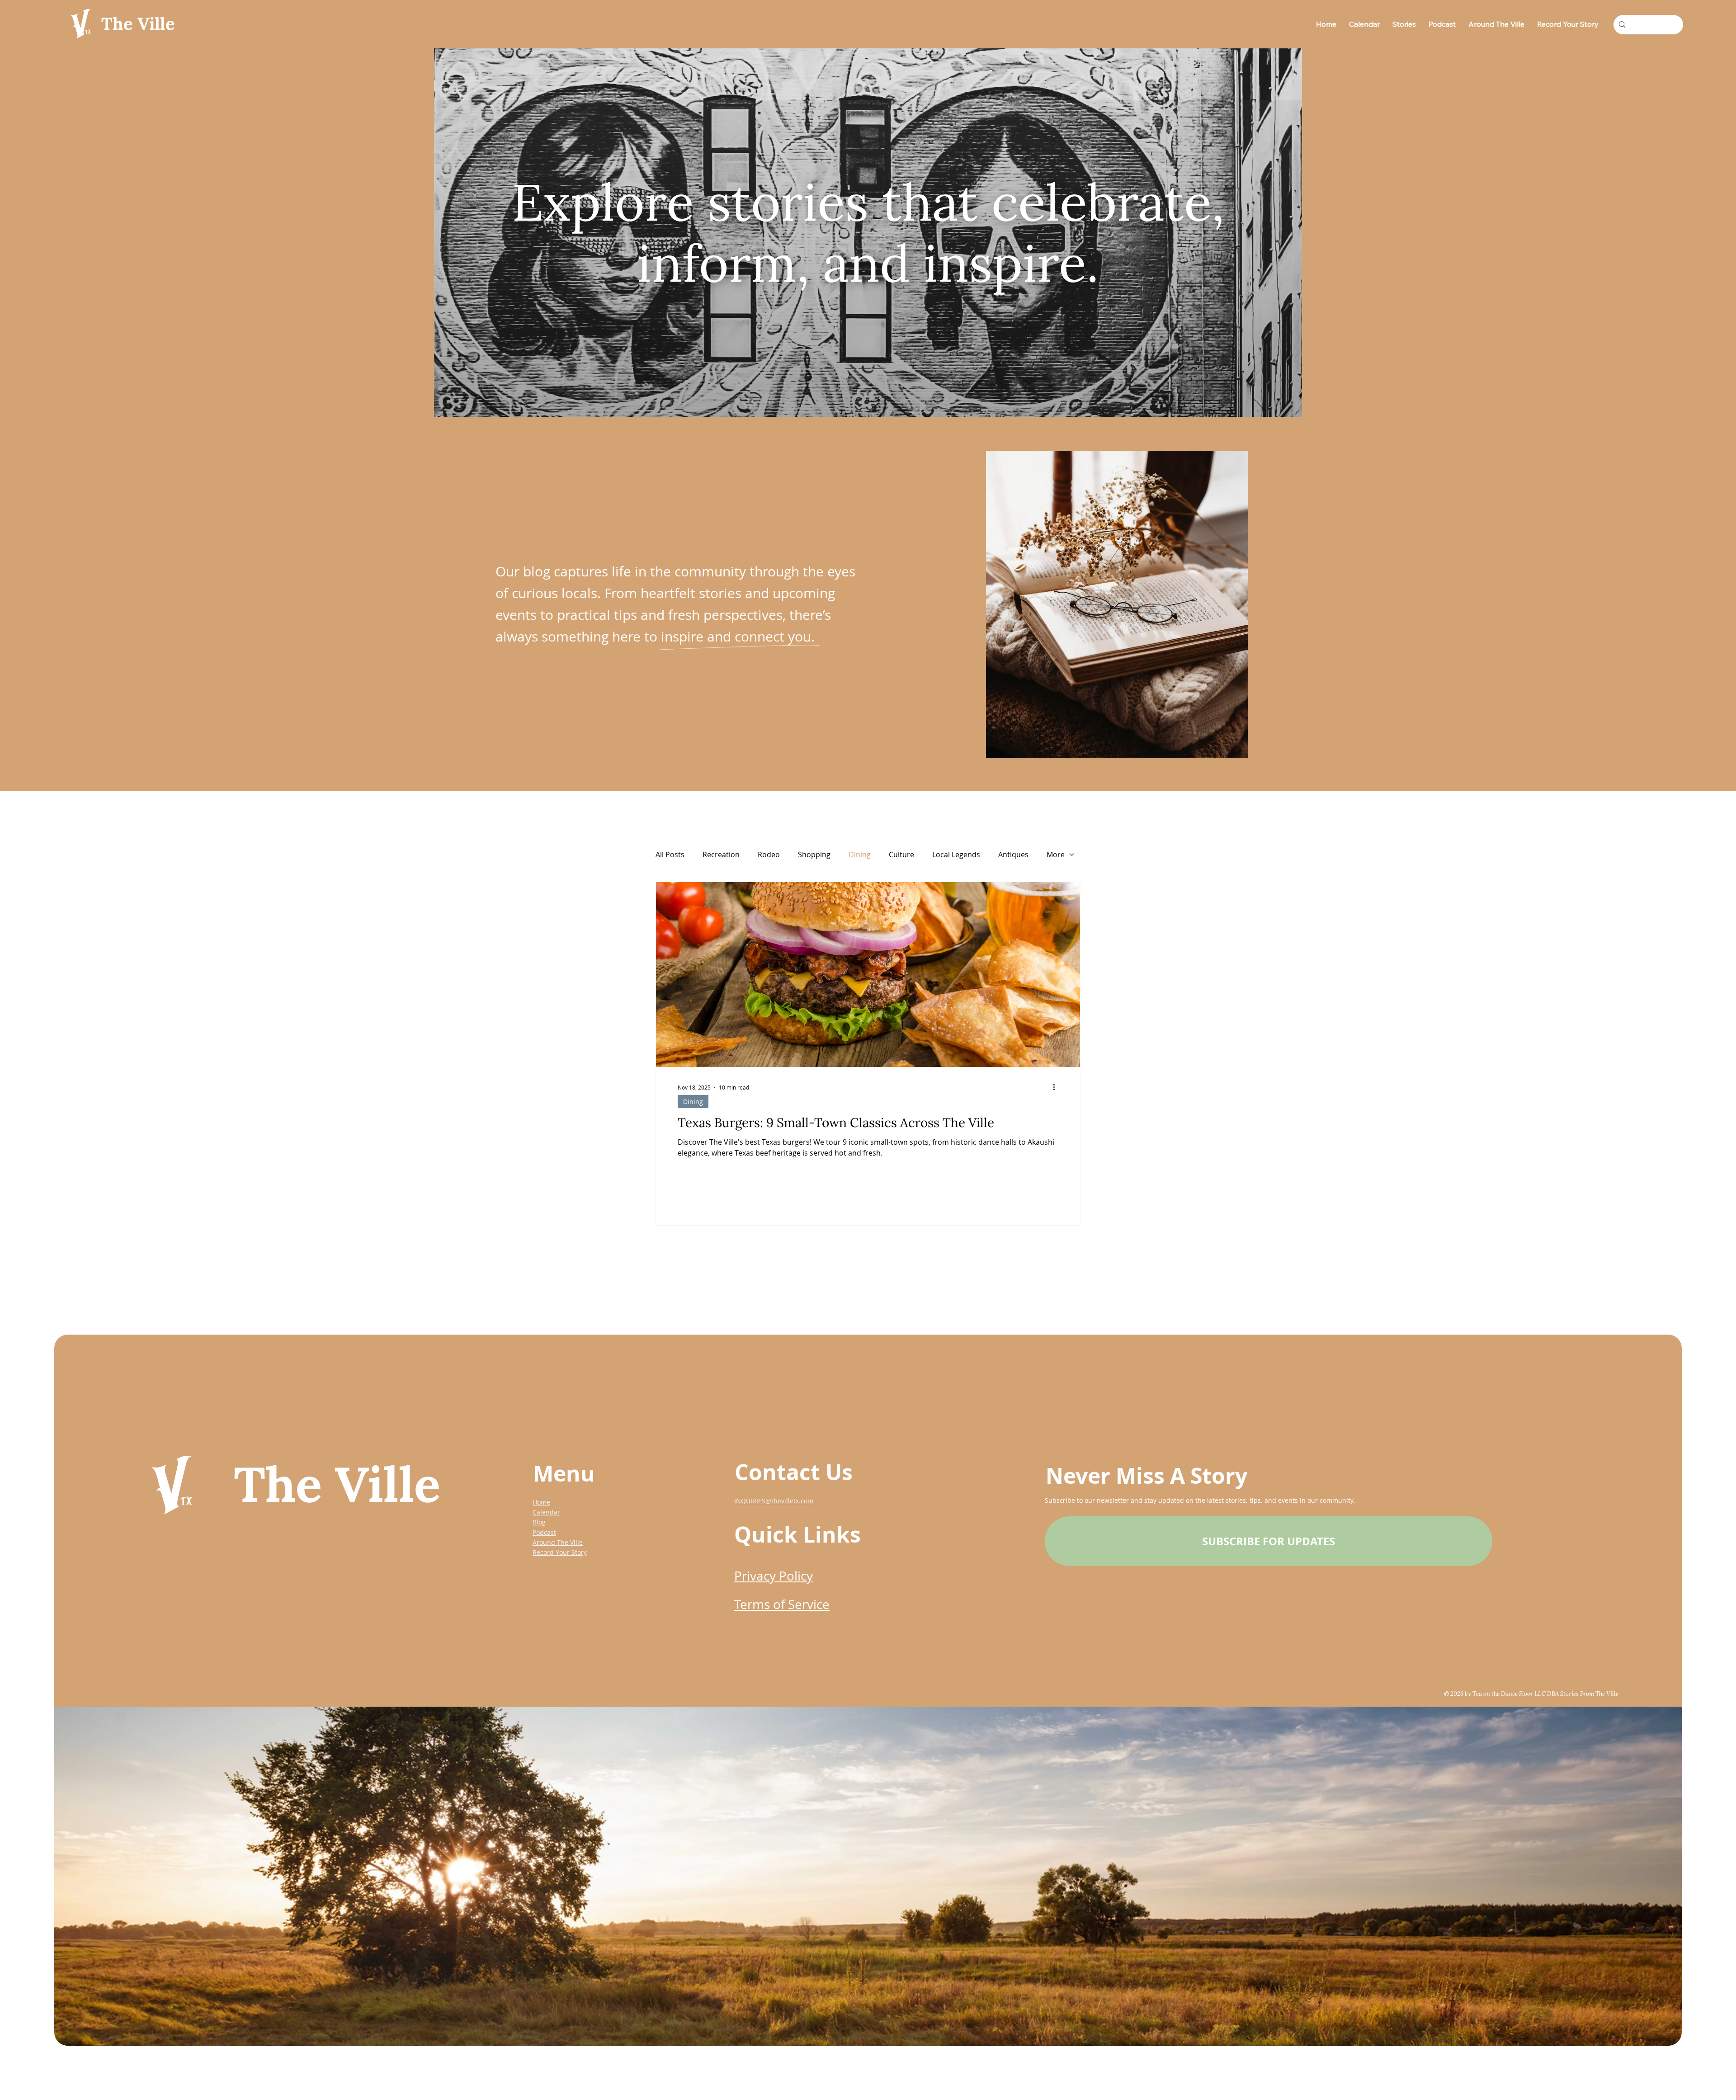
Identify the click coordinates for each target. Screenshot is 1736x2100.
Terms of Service (782, 1604)
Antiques (1013, 854)
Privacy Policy (774, 1576)
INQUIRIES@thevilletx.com (774, 1501)
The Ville (138, 24)
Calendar (546, 1512)
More (1056, 854)
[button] (1269, 1541)
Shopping (814, 854)
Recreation (721, 854)
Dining (860, 854)
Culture (901, 854)
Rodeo (769, 854)
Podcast (544, 1532)
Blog (539, 1522)
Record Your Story (560, 1552)
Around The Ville (558, 1542)
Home (541, 1502)
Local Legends (956, 854)
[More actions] (1057, 1087)
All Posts (670, 854)
